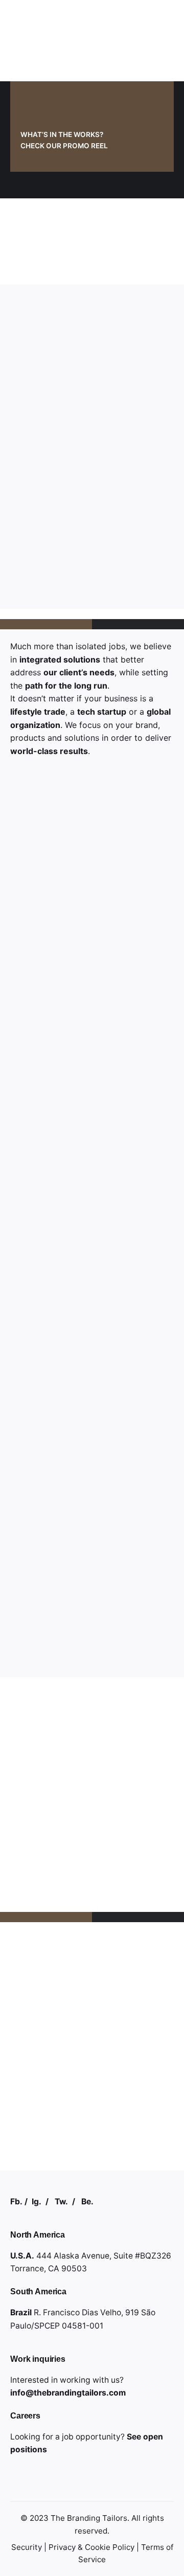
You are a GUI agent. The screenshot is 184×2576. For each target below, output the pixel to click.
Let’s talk (135, 2534)
